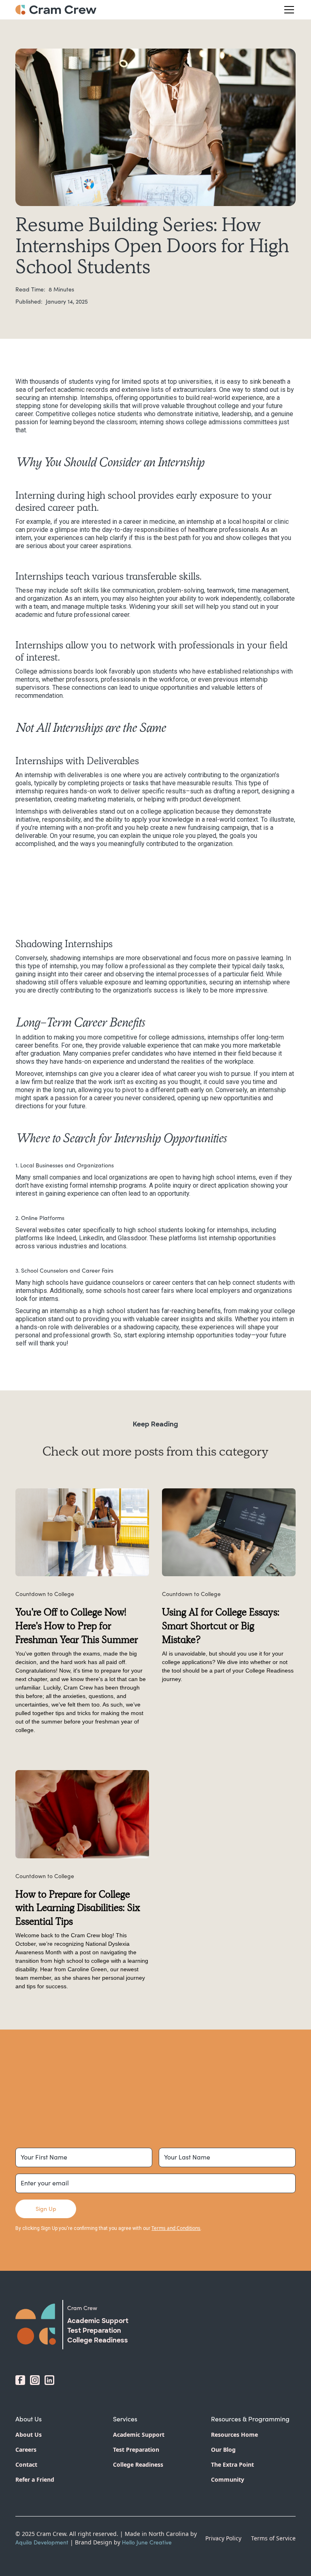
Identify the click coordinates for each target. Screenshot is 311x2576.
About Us (29, 2435)
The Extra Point (232, 2464)
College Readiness (138, 2464)
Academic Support (139, 2435)
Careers (26, 2450)
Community (228, 2479)
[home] (56, 10)
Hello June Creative (147, 2542)
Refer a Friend (35, 2479)
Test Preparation (136, 2450)
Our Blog (223, 2450)
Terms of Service (273, 2538)
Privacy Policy (223, 2538)
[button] (288, 10)
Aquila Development (42, 2542)
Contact (26, 2464)
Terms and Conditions (176, 2228)
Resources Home (234, 2435)
